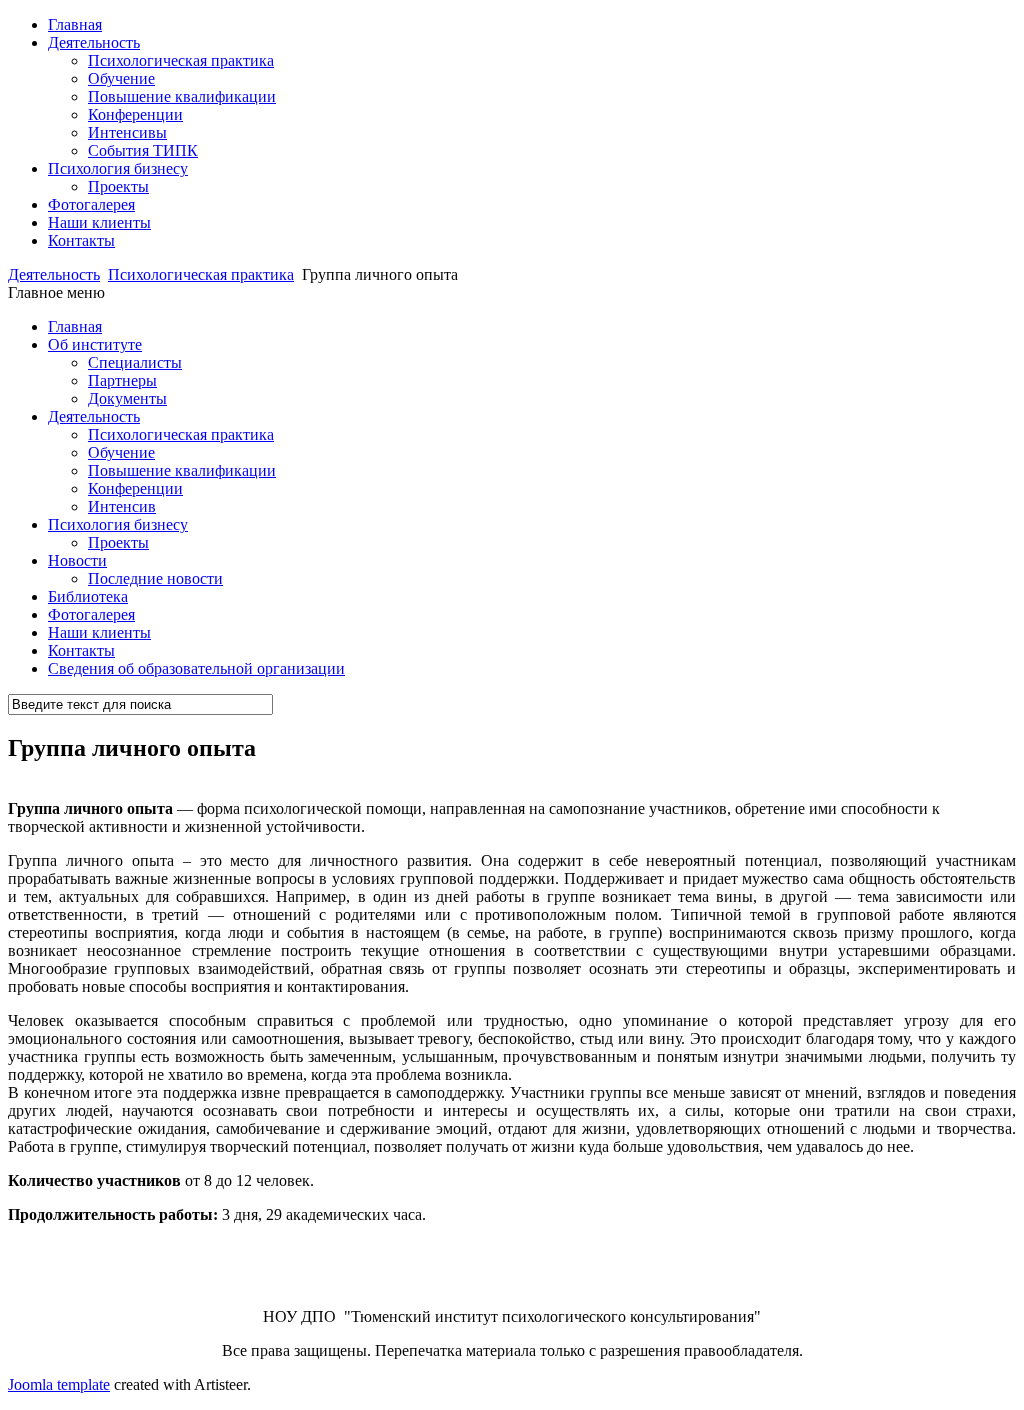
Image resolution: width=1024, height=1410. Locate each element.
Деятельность (54, 274)
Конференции (135, 114)
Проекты (118, 186)
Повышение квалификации (182, 96)
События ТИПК (143, 150)
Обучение (121, 78)
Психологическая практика (181, 60)
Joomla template (59, 1384)
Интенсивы (127, 132)
